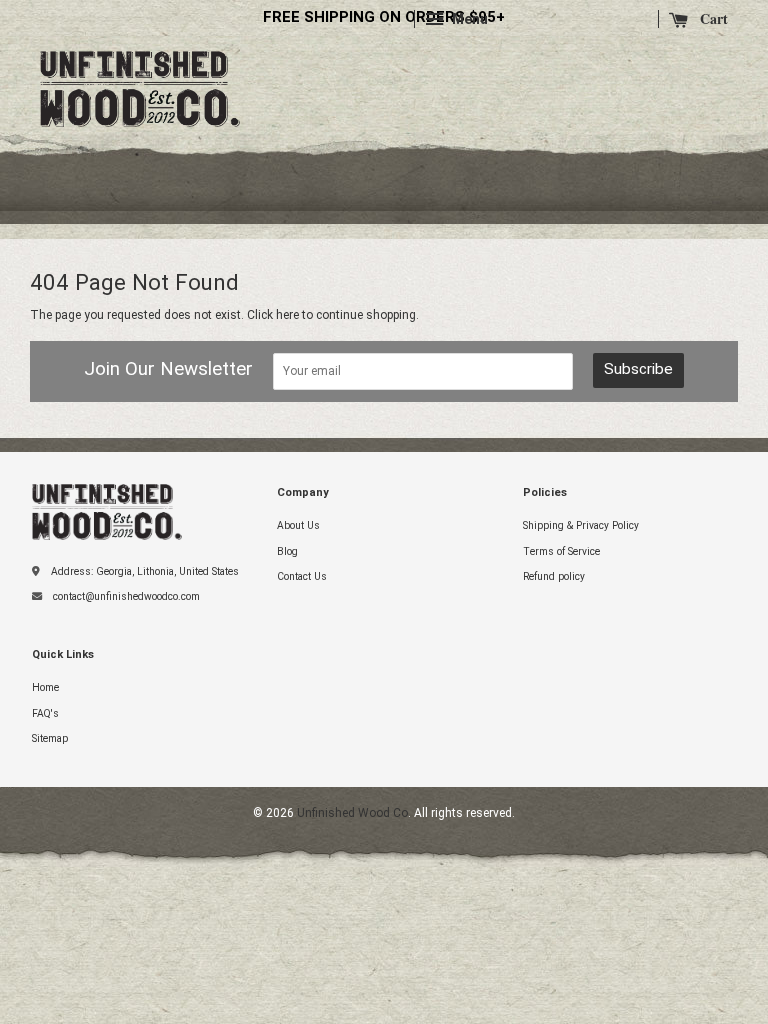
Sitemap (50, 738)
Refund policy (554, 576)
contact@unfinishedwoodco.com (126, 596)
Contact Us (302, 576)
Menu (468, 19)
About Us (298, 525)
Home (45, 687)
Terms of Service (561, 551)
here (287, 315)
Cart (712, 19)
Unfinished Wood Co (140, 64)
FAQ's (45, 713)
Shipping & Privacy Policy (581, 525)
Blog (287, 551)
